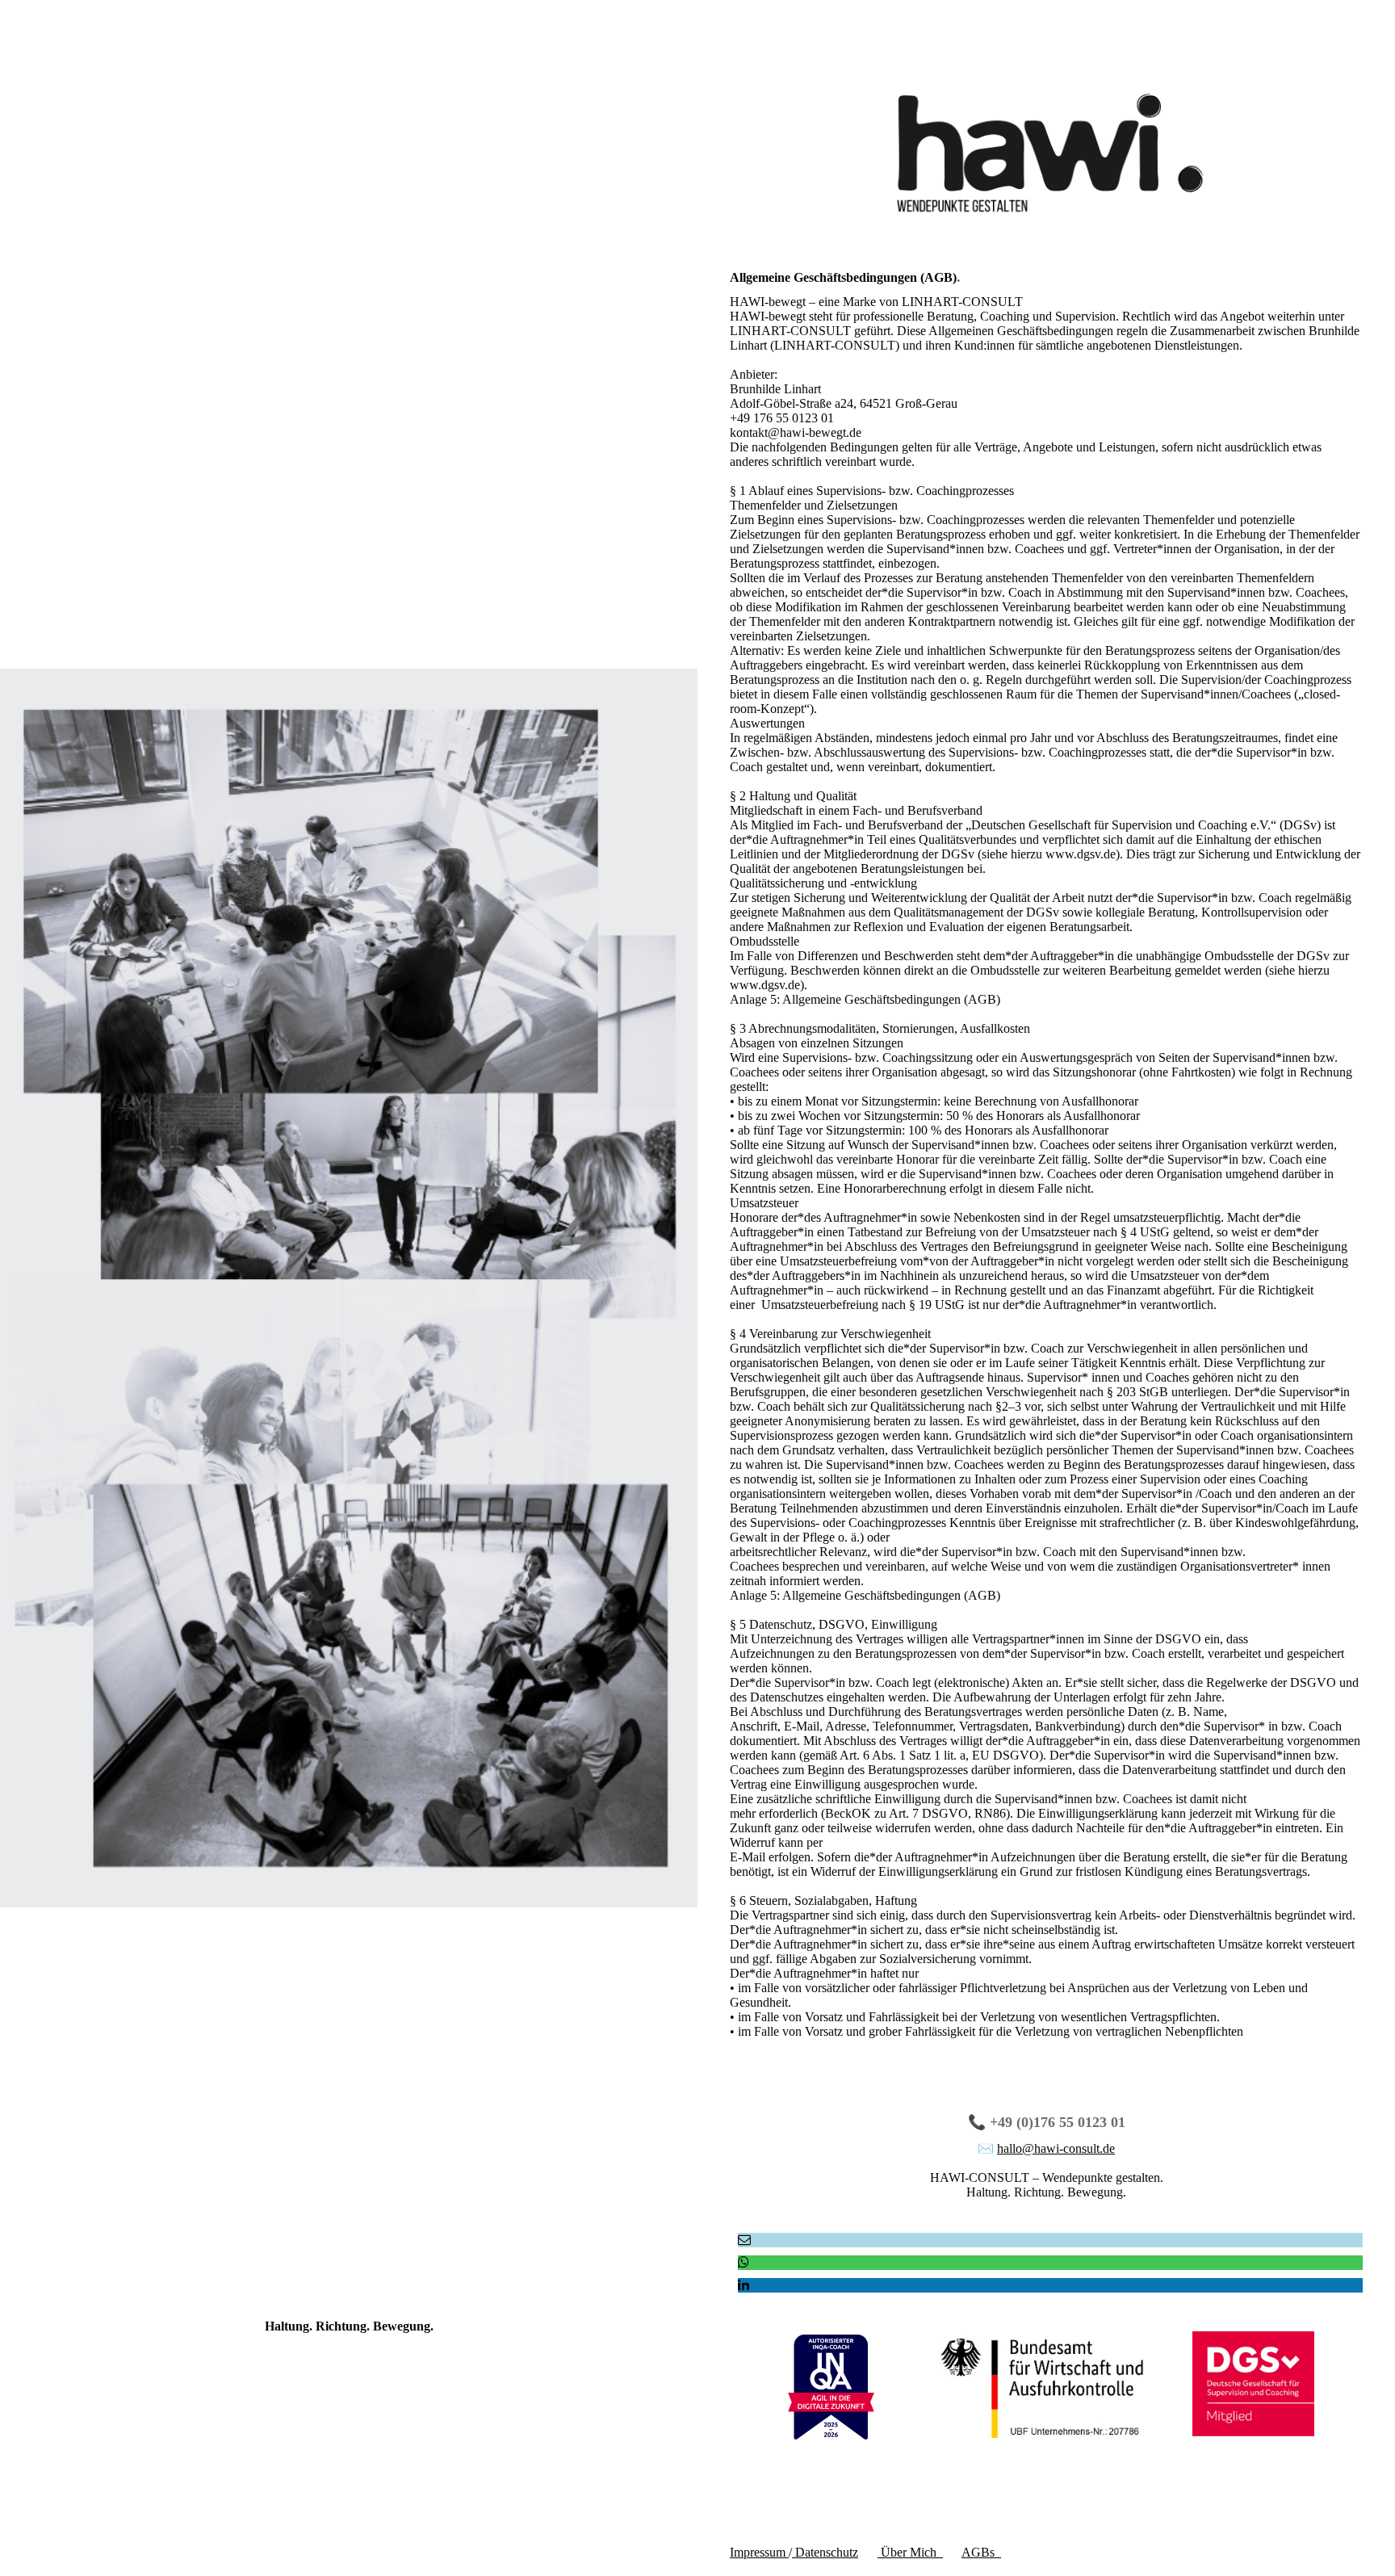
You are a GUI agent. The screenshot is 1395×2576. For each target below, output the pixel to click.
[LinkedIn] (744, 2285)
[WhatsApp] (744, 2262)
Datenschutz (825, 2552)
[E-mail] (744, 2240)
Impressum (759, 2552)
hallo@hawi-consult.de (1056, 2148)
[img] (349, 1288)
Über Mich (910, 2552)
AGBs (981, 2552)
